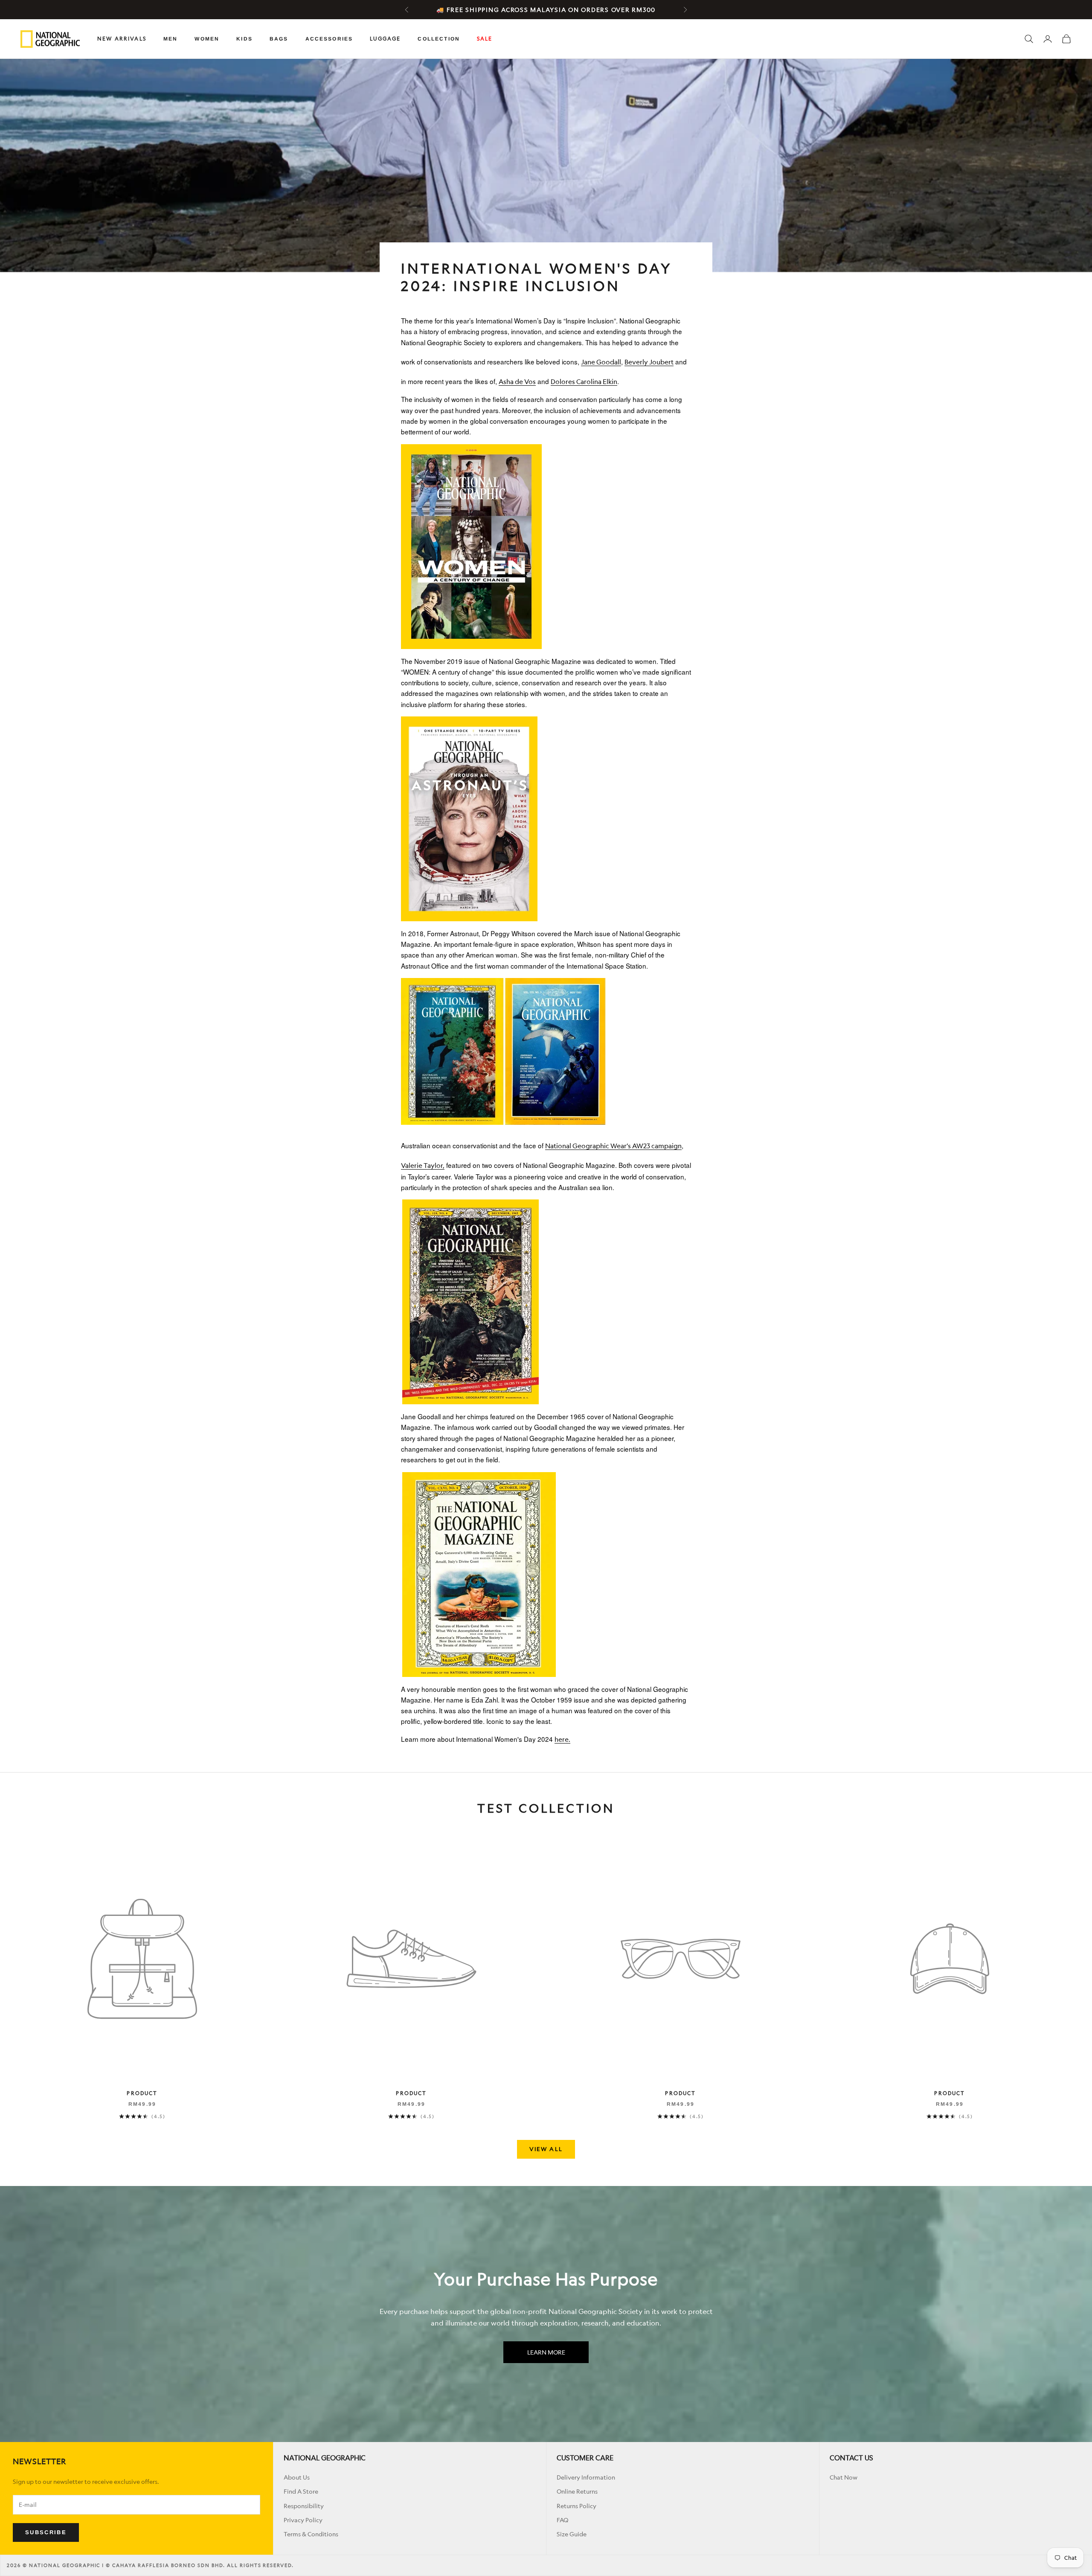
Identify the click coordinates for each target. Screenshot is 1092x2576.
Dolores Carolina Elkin (584, 382)
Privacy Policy (303, 2520)
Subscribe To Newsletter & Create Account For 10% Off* (546, 10)
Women (207, 39)
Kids (244, 39)
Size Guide (572, 2534)
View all (546, 2149)
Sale (485, 39)
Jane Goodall (601, 362)
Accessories (329, 39)
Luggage (385, 39)
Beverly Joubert (649, 362)
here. (562, 1739)
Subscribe (46, 2532)
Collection (439, 39)
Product (142, 2093)
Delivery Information (586, 2477)
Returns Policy (576, 2506)
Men (170, 39)
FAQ (562, 2520)
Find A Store (301, 2491)
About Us (297, 2477)
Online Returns (577, 2491)
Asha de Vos (517, 382)
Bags (279, 39)
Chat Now (844, 2477)
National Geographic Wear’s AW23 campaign (613, 1146)
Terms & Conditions (311, 2534)
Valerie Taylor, (423, 1166)
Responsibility (304, 2506)
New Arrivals (122, 39)
